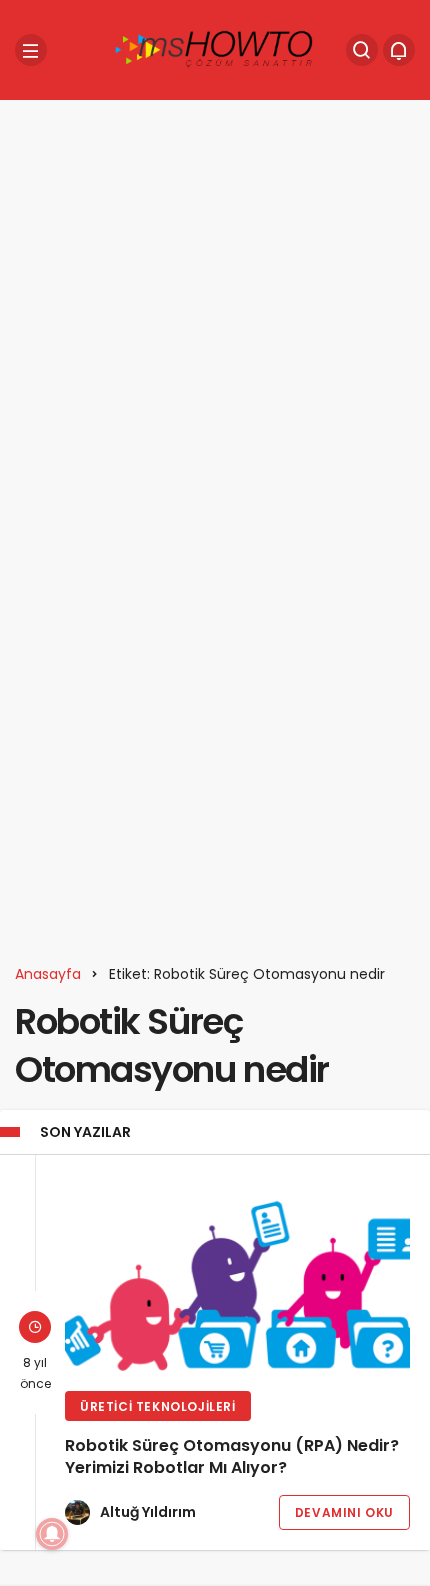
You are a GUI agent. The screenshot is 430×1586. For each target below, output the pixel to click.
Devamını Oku (344, 1512)
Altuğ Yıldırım (148, 1512)
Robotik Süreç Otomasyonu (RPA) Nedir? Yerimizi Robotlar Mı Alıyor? (232, 1457)
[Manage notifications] (52, 1534)
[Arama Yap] (362, 50)
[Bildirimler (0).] (399, 50)
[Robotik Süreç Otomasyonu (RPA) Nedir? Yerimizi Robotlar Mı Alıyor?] (237, 1275)
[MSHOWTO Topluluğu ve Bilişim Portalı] (215, 48)
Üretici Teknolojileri (158, 1406)
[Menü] (31, 50)
